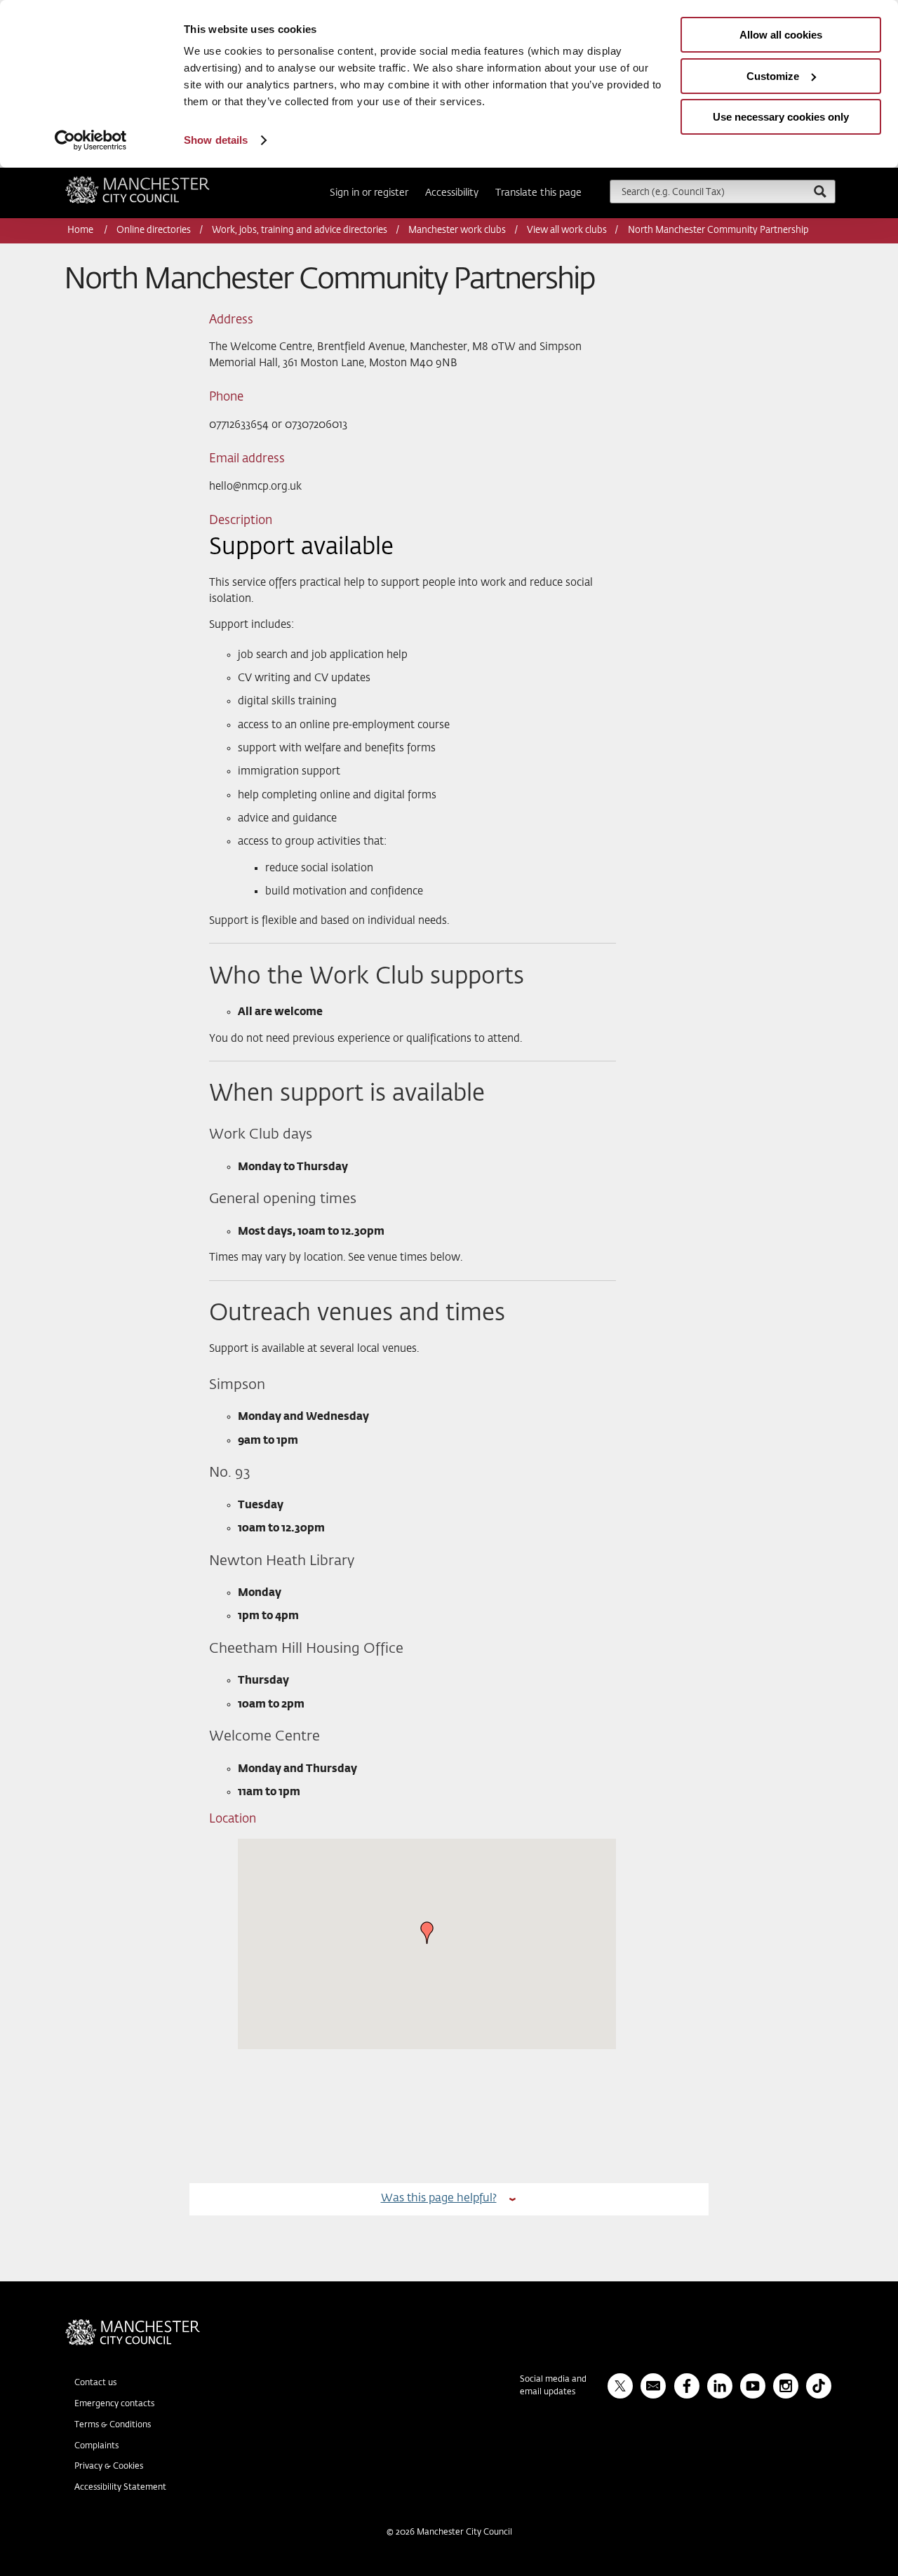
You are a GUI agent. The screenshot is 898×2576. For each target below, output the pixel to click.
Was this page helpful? (439, 2198)
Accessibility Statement (120, 2488)
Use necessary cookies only (781, 117)
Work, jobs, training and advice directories (300, 230)
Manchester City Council (156, 182)
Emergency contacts (114, 2404)
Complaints (96, 2446)
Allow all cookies (781, 35)
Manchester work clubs (457, 230)
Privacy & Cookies (109, 2467)
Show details (216, 140)
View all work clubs (567, 230)
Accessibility (452, 193)
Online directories (154, 230)
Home (81, 230)
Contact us (95, 2383)
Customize (773, 76)
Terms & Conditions (113, 2425)
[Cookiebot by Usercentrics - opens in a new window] (91, 140)
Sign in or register (369, 193)
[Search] (819, 191)
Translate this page (538, 193)
